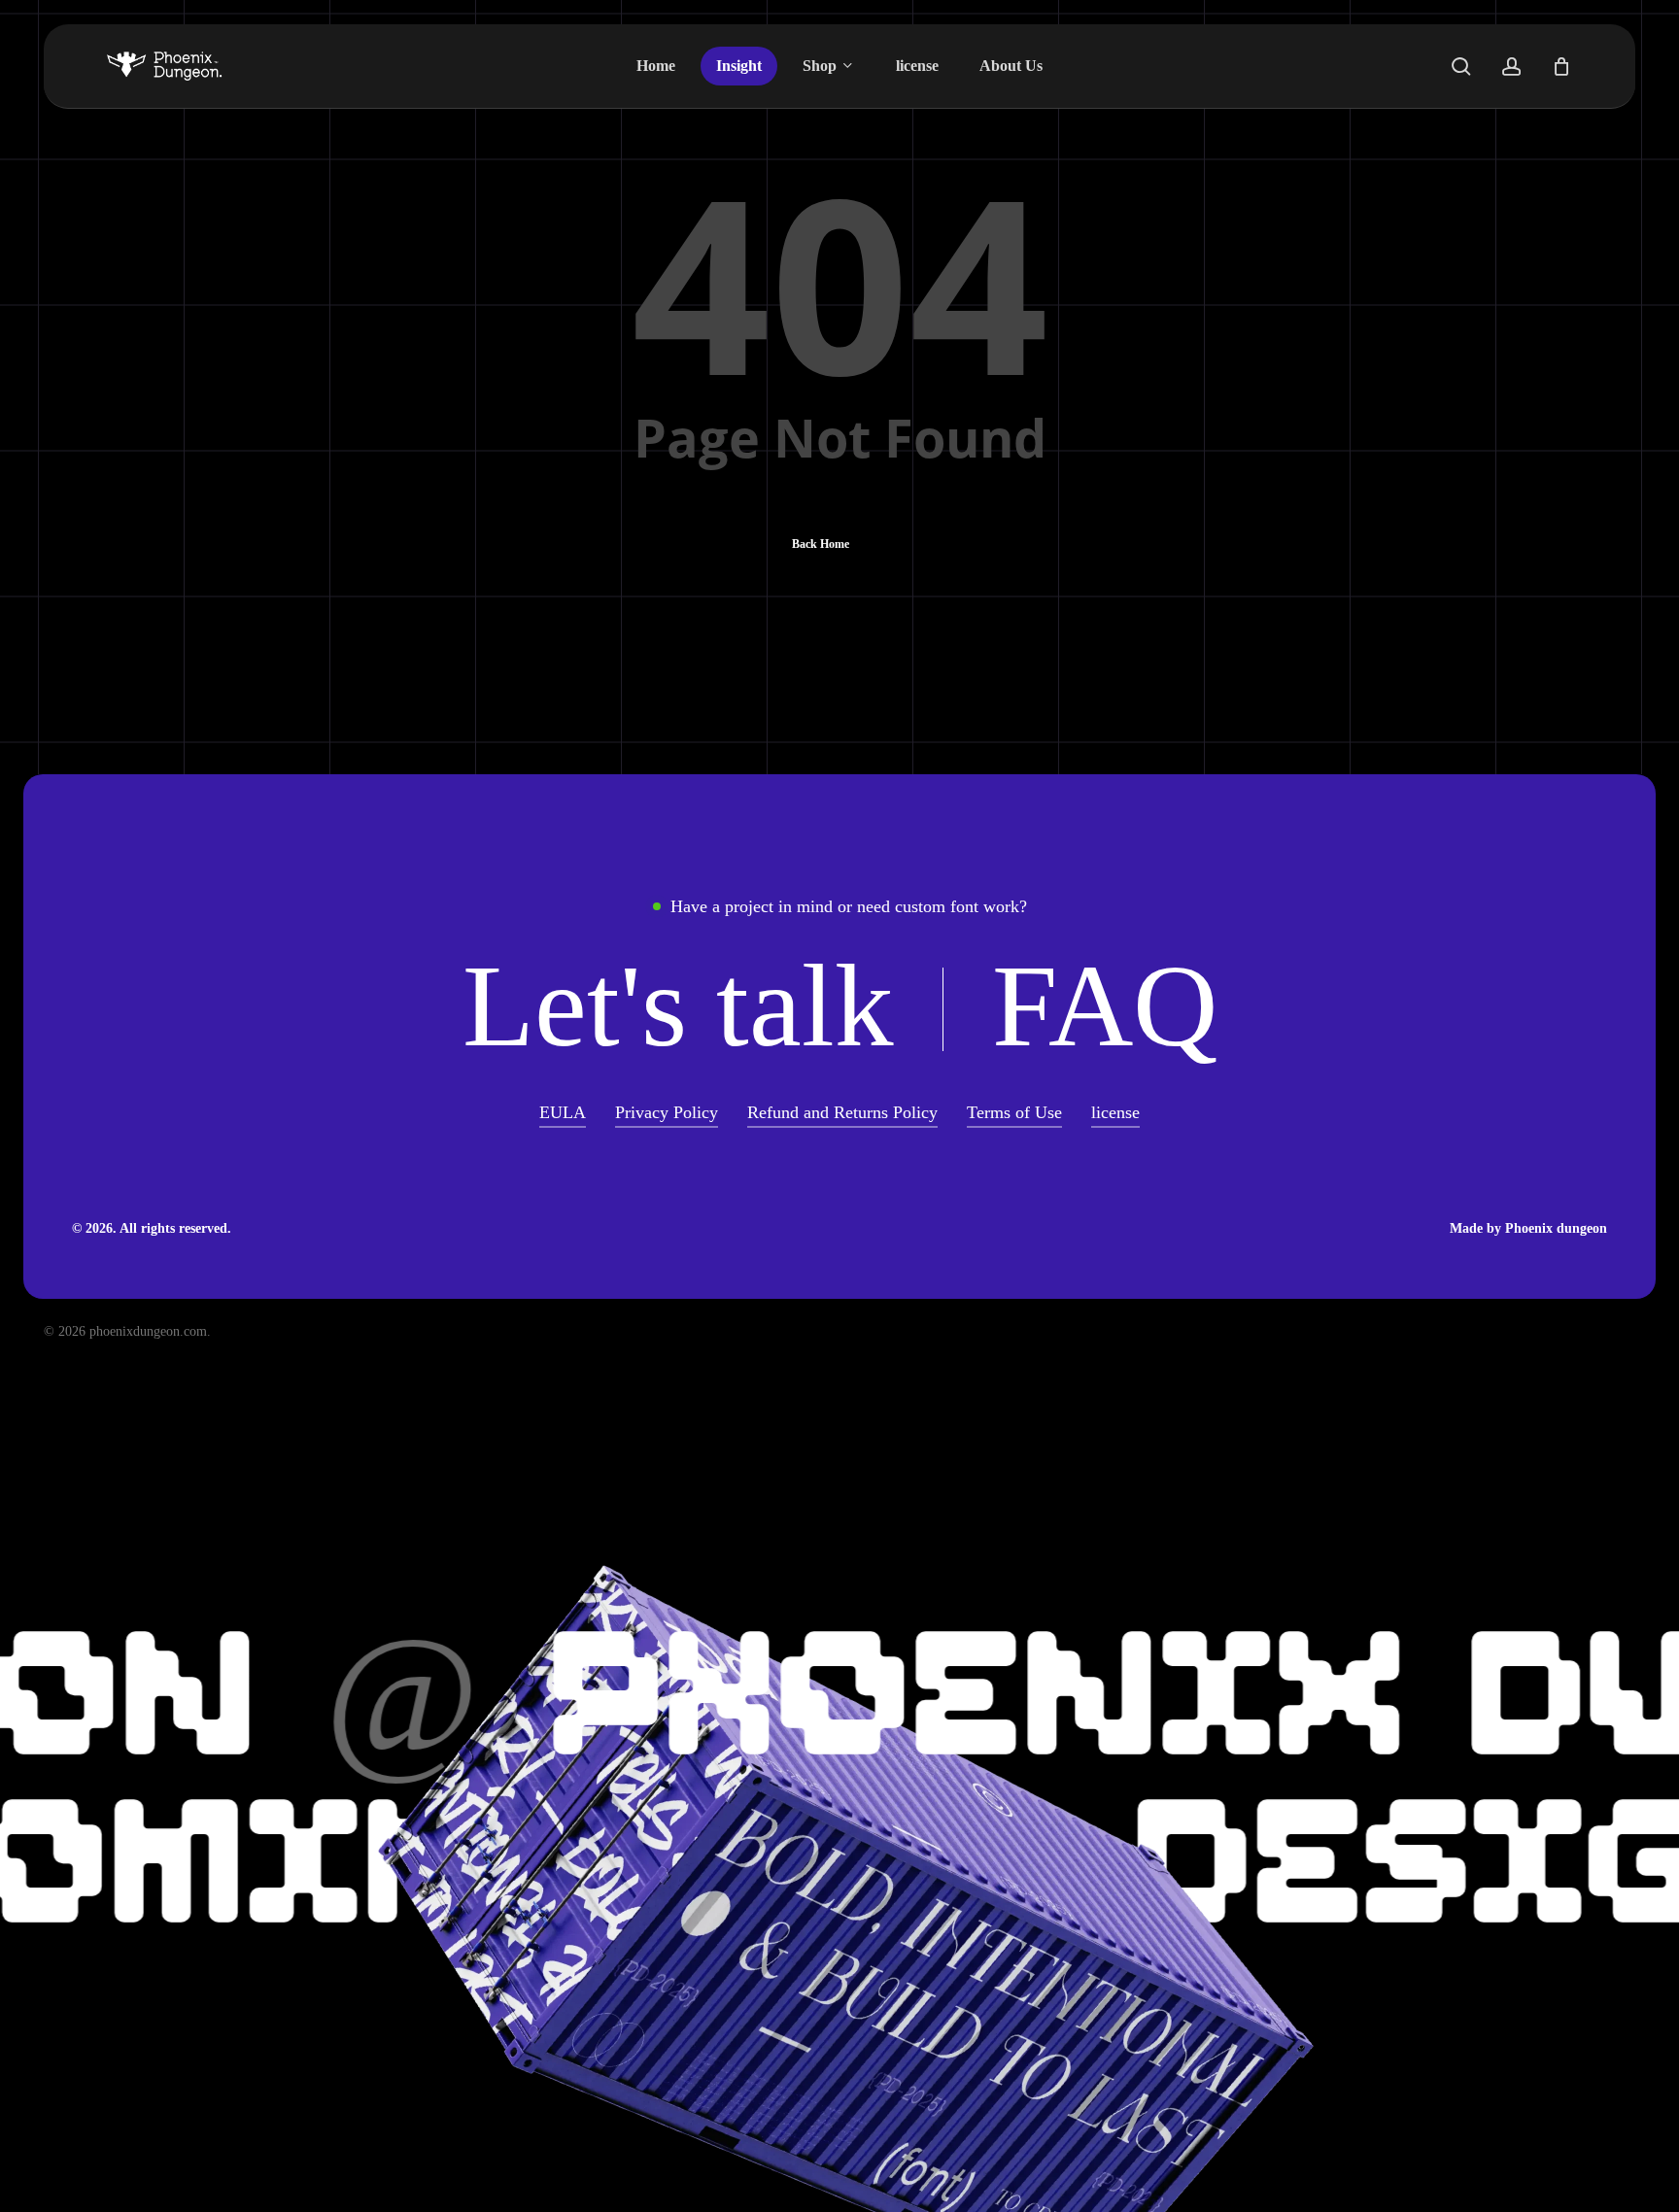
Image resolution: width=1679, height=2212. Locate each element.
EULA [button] (563, 1112)
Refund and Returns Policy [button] (842, 1112)
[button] (678, 1006)
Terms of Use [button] (1014, 1112)
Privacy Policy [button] (667, 1112)
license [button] (1115, 1112)
